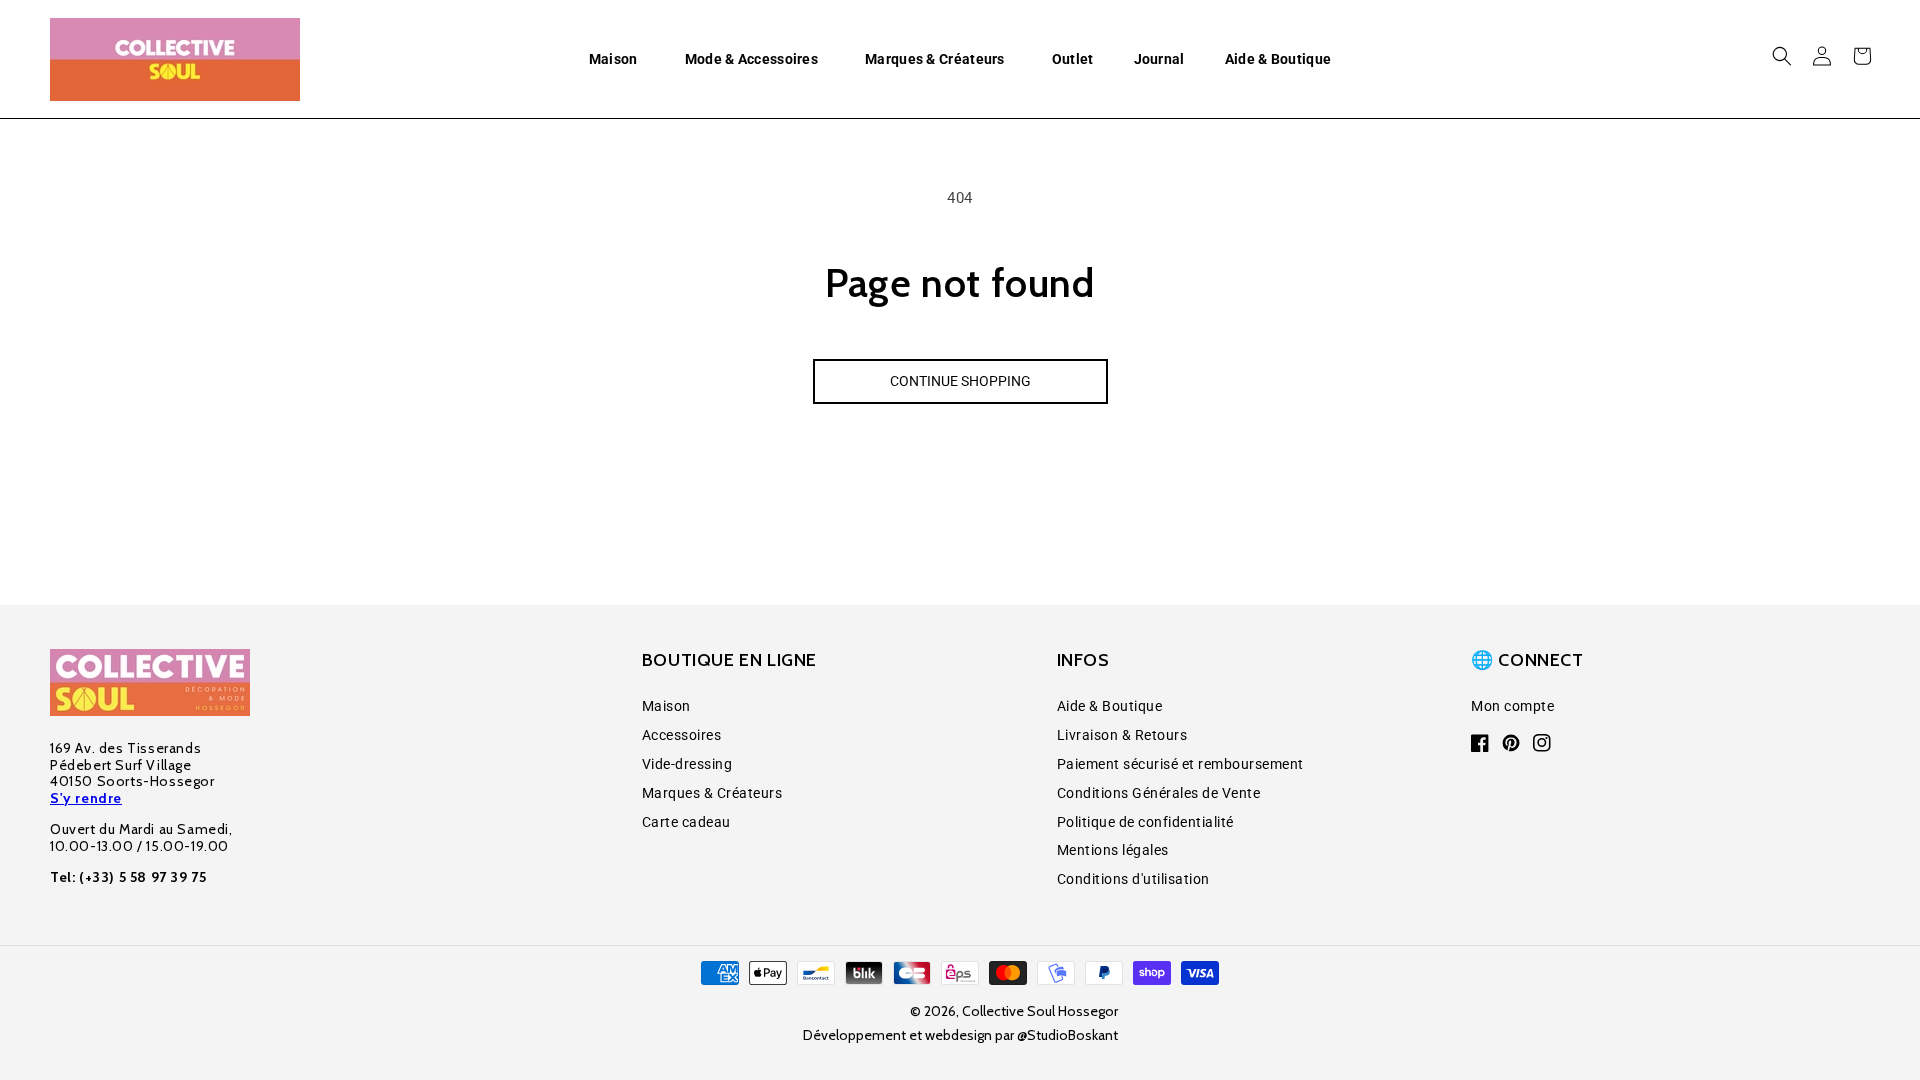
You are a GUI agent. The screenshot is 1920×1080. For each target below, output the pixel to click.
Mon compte (1512, 706)
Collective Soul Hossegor (1040, 1011)
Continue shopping (960, 381)
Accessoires (682, 735)
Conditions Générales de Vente (1159, 793)
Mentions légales (1113, 850)
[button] (617, 59)
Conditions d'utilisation (1133, 879)
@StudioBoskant (1067, 1035)
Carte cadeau (686, 822)
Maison (666, 706)
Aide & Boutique (1110, 706)
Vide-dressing (687, 764)
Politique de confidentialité (1145, 822)
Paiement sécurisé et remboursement (1180, 764)
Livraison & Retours (1122, 735)
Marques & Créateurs (712, 793)
